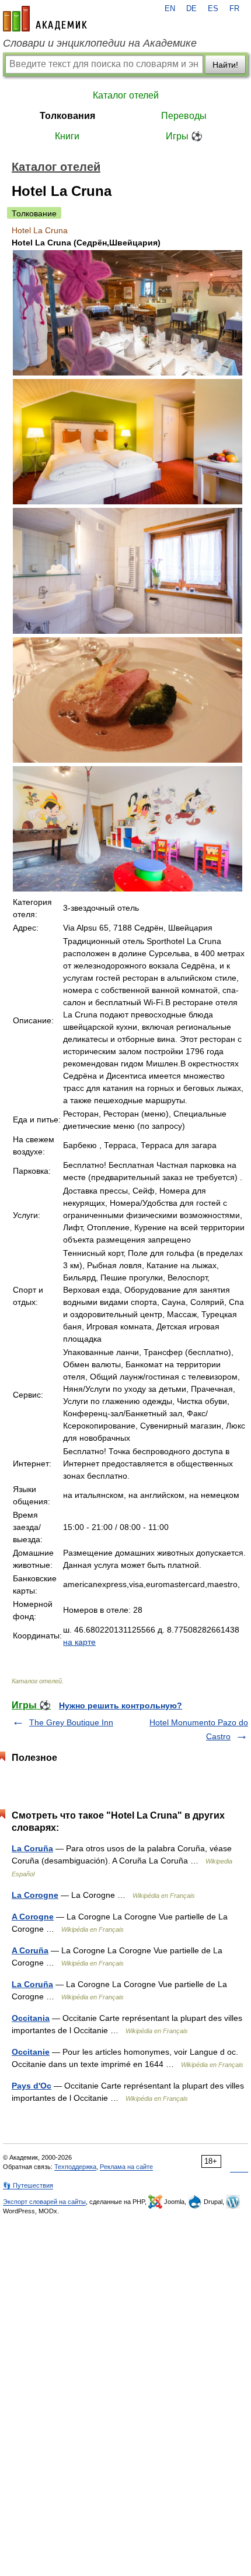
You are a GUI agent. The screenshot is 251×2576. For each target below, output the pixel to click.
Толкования (67, 116)
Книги (67, 136)
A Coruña (30, 1950)
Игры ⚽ (184, 136)
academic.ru (45, 19)
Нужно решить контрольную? (121, 1705)
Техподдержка (75, 2167)
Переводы (184, 116)
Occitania (31, 2018)
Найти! (225, 65)
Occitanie (31, 2052)
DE (191, 9)
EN (170, 9)
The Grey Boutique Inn (71, 1722)
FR (234, 9)
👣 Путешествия (28, 2185)
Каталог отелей (126, 95)
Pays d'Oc (32, 2086)
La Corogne (35, 1895)
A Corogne (33, 1917)
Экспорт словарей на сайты (44, 2202)
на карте (79, 1642)
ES (213, 9)
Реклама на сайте (126, 2167)
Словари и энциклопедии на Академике (100, 43)
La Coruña (32, 1848)
